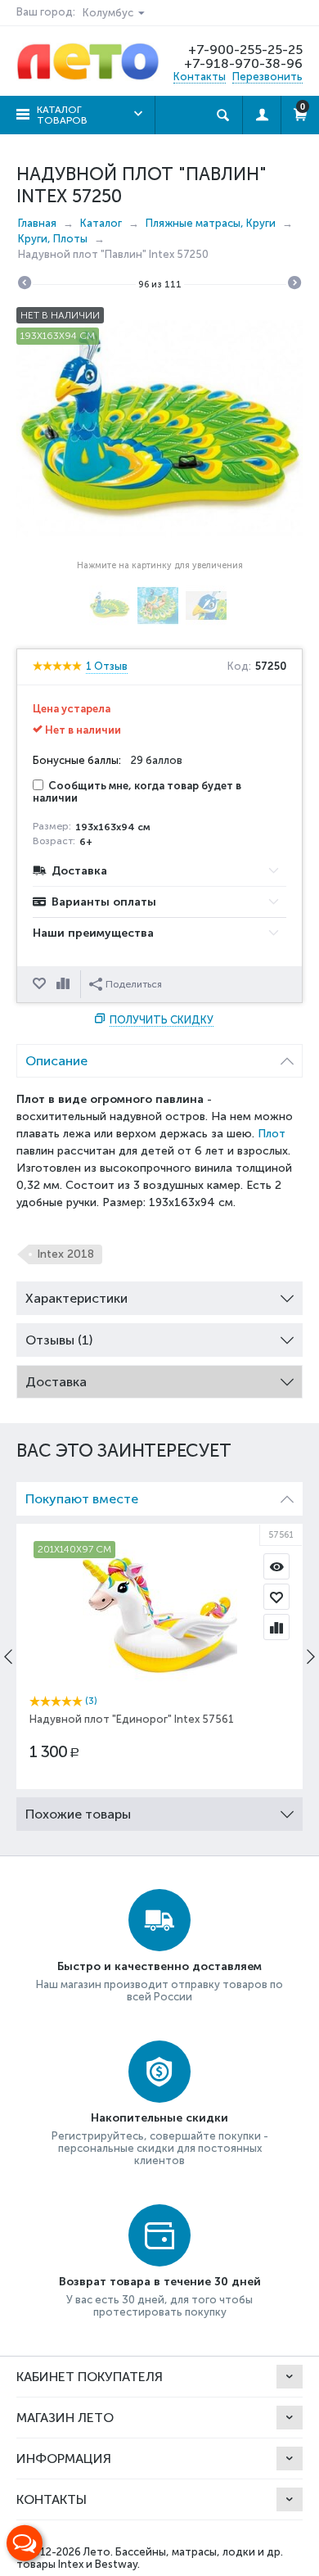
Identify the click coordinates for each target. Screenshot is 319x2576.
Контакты (200, 77)
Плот (272, 1134)
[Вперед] (294, 285)
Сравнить (65, 984)
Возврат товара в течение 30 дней (160, 2282)
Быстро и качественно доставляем (159, 1966)
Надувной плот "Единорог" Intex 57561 (132, 1719)
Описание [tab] (56, 1061)
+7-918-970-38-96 (243, 63)
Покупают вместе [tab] (82, 1499)
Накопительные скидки (159, 2118)
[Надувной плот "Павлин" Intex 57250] (159, 428)
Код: (239, 667)
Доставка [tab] (56, 1382)
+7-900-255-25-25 (245, 50)
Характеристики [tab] (76, 1298)
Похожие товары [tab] (78, 1814)
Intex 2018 (65, 1254)
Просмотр (276, 1566)
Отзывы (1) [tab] (59, 1340)
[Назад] (25, 285)
